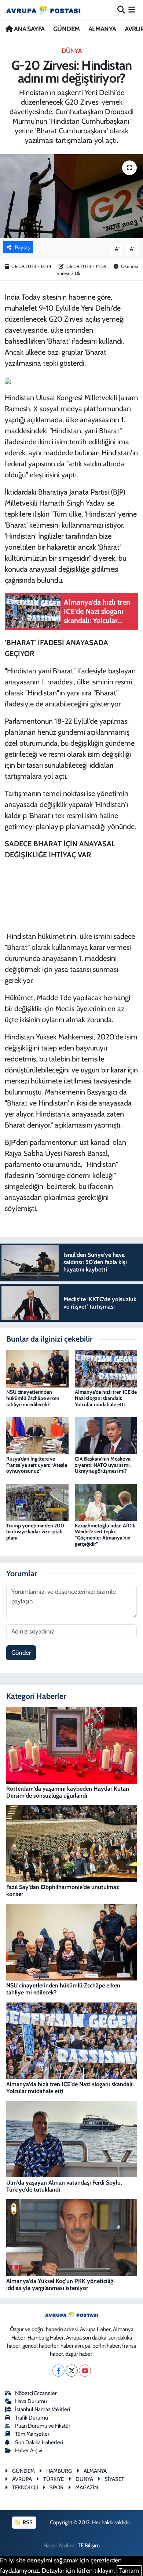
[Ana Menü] (132, 10)
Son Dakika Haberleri (39, 2442)
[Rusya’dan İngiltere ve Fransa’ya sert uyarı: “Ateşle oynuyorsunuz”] (37, 1435)
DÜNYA (72, 51)
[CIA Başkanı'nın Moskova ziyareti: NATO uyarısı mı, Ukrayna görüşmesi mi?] (106, 1435)
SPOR (56, 2488)
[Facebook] (58, 2371)
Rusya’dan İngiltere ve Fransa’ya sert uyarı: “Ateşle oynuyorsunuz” (37, 1465)
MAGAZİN (87, 2488)
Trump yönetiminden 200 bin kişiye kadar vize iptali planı (35, 1532)
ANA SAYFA (28, 29)
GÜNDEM (66, 29)
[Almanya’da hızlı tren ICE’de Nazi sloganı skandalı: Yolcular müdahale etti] (106, 1368)
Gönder (21, 1653)
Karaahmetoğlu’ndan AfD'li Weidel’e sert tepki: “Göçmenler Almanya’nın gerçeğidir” (105, 1535)
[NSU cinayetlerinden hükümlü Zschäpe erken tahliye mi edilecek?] (37, 1368)
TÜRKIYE (54, 2479)
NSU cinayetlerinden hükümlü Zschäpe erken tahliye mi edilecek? (33, 1398)
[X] (72, 2371)
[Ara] (121, 10)
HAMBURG (59, 2471)
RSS (27, 2522)
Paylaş (22, 247)
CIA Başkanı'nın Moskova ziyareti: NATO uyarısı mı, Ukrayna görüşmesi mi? (103, 1465)
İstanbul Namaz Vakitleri (43, 2409)
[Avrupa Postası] (43, 10)
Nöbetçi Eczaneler (36, 2393)
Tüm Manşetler (32, 2434)
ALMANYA (102, 29)
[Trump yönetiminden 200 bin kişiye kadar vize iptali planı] (37, 1502)
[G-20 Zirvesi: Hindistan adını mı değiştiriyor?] (71, 196)
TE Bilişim (89, 2546)
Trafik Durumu (32, 2418)
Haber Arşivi (29, 2450)
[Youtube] (85, 2371)
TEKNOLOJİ (25, 2488)
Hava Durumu (31, 2401)
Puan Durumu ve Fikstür (43, 2426)
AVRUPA (22, 2479)
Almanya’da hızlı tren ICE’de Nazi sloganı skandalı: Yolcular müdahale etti (106, 1398)
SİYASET (114, 2479)
